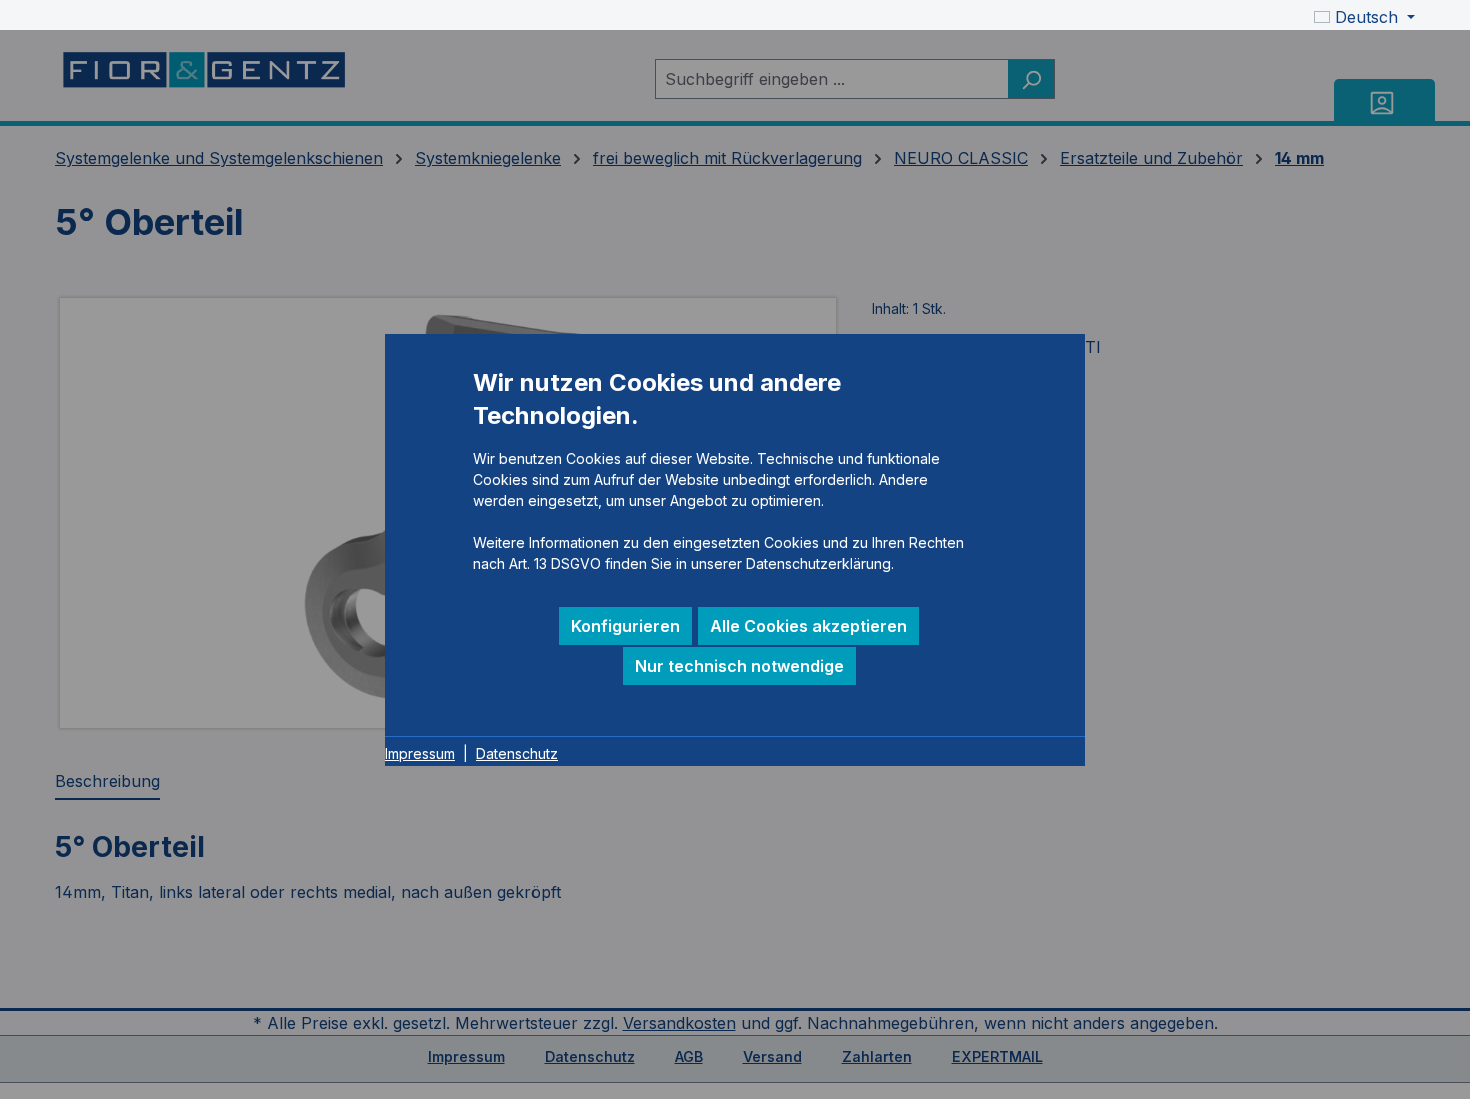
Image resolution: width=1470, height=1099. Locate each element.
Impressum (420, 753)
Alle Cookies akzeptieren (808, 626)
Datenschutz (517, 753)
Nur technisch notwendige (739, 666)
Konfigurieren (625, 626)
